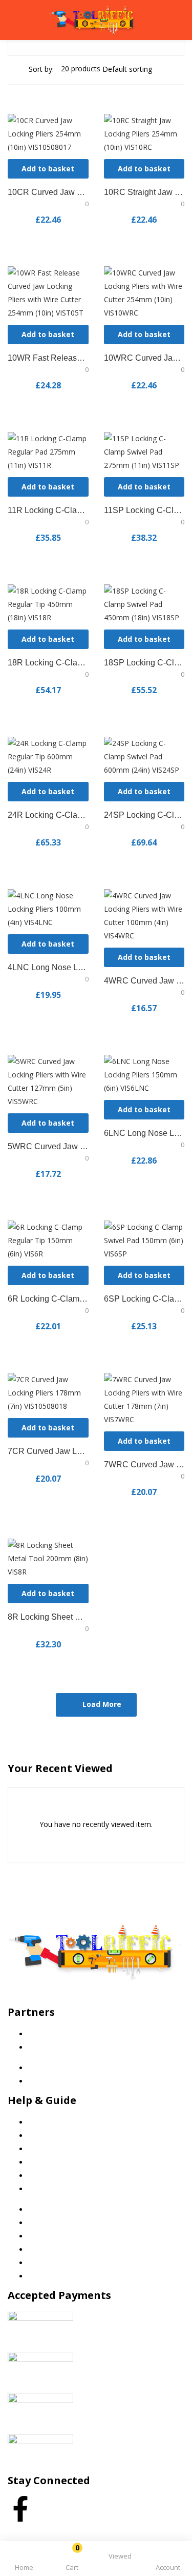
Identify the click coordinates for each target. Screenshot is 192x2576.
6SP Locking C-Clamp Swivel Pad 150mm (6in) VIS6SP (144, 1299)
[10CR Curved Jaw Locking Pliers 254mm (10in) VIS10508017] (48, 133)
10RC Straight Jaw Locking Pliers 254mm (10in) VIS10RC (144, 192)
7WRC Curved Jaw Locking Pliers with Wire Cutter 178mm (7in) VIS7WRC (144, 1464)
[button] (72, 2560)
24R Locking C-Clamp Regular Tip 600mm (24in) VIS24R (48, 815)
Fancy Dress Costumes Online (78, 2047)
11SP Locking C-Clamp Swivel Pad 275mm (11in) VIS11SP (144, 510)
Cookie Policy (50, 2122)
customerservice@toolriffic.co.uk (83, 2000)
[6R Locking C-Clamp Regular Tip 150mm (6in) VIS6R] (48, 1240)
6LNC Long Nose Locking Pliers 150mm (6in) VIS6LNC (144, 1133)
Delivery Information (62, 2176)
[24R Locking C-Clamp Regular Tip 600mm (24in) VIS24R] (48, 756)
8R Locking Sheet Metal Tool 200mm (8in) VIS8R (48, 1617)
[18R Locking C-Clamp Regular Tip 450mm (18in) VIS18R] (48, 604)
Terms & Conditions (61, 2149)
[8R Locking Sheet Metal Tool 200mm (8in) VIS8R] (48, 1558)
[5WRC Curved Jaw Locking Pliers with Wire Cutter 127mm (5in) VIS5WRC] (48, 1081)
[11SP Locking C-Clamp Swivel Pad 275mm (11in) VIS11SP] (144, 451)
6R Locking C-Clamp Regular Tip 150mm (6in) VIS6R (48, 1299)
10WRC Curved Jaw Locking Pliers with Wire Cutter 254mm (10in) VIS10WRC (144, 358)
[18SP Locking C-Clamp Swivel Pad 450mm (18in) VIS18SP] (144, 604)
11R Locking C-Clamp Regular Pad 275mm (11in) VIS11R (48, 510)
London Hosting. (119, 2532)
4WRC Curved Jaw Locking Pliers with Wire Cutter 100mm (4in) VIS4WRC (144, 981)
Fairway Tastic (52, 2034)
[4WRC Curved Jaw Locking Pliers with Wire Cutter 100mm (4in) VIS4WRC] (144, 915)
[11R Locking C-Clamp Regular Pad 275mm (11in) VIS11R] (48, 451)
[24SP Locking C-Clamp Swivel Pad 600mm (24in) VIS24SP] (144, 756)
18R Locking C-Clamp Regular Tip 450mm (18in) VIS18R (48, 663)
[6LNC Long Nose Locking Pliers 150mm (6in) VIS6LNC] (144, 1074)
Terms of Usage (55, 2162)
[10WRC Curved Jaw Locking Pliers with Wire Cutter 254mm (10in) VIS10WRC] (144, 292)
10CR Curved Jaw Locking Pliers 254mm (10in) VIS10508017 (48, 192)
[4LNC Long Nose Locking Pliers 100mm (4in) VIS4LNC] (48, 908)
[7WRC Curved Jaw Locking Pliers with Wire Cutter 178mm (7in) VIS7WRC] (144, 1399)
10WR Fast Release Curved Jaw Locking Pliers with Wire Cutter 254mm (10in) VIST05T (48, 358)
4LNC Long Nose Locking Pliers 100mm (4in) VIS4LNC (48, 967)
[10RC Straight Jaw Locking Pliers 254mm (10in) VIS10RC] (144, 133)
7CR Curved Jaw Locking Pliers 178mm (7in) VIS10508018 (48, 1451)
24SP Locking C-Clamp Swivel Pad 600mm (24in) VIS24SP (144, 815)
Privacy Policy (51, 2136)
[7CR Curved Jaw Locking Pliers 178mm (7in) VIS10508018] (48, 1392)
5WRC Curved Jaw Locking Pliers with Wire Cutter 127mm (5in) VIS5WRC (48, 1146)
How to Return (52, 2189)
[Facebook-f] (20, 2509)
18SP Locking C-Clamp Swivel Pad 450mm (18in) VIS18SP (144, 663)
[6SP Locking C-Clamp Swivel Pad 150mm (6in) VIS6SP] (144, 1240)
